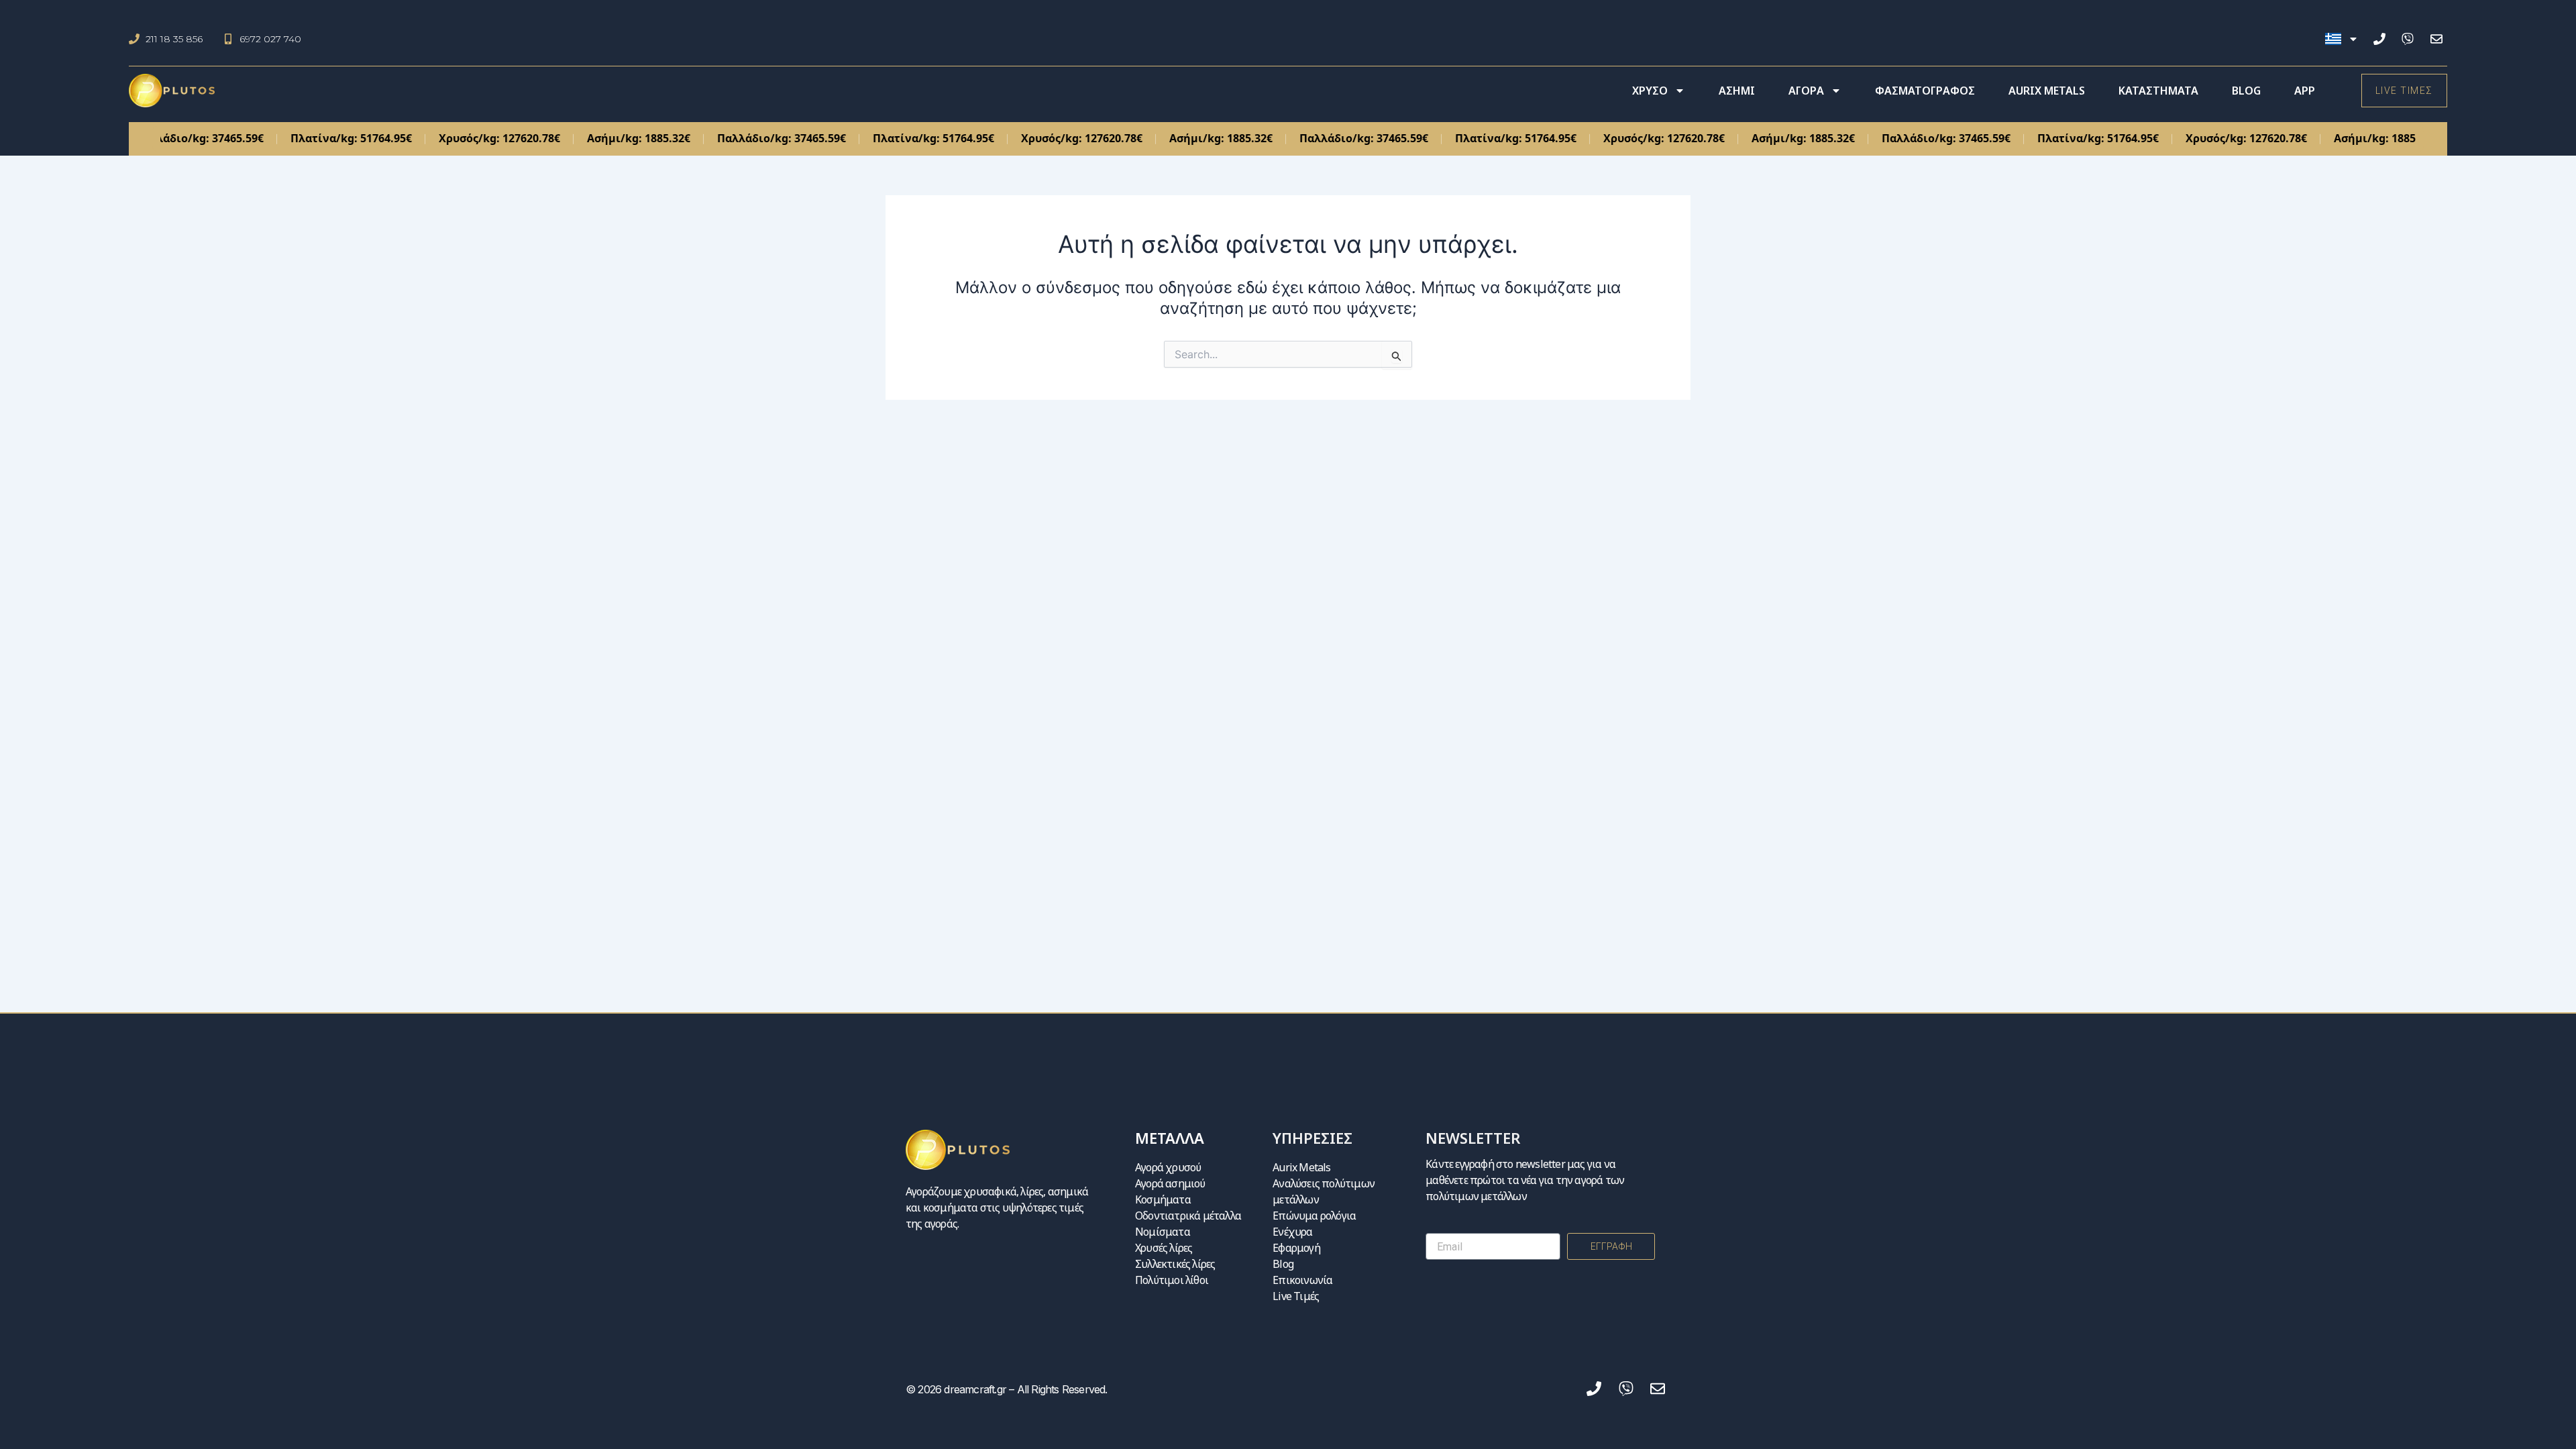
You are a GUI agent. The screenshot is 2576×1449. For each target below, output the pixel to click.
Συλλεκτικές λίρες (1175, 1264)
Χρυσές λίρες (1164, 1248)
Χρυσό (1650, 91)
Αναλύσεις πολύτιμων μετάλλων (1324, 1191)
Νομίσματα (1163, 1232)
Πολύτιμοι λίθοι (1172, 1280)
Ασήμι (1737, 91)
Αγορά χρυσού (1168, 1167)
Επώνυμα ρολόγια (1314, 1216)
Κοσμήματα (1163, 1199)
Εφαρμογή (1296, 1248)
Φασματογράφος (1925, 91)
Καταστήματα (2158, 91)
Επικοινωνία (1302, 1280)
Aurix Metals (2047, 91)
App (2305, 91)
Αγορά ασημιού (1170, 1183)
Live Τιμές (1296, 1296)
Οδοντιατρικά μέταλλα (1188, 1216)
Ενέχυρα (1292, 1232)
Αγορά (1806, 91)
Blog (2246, 91)
